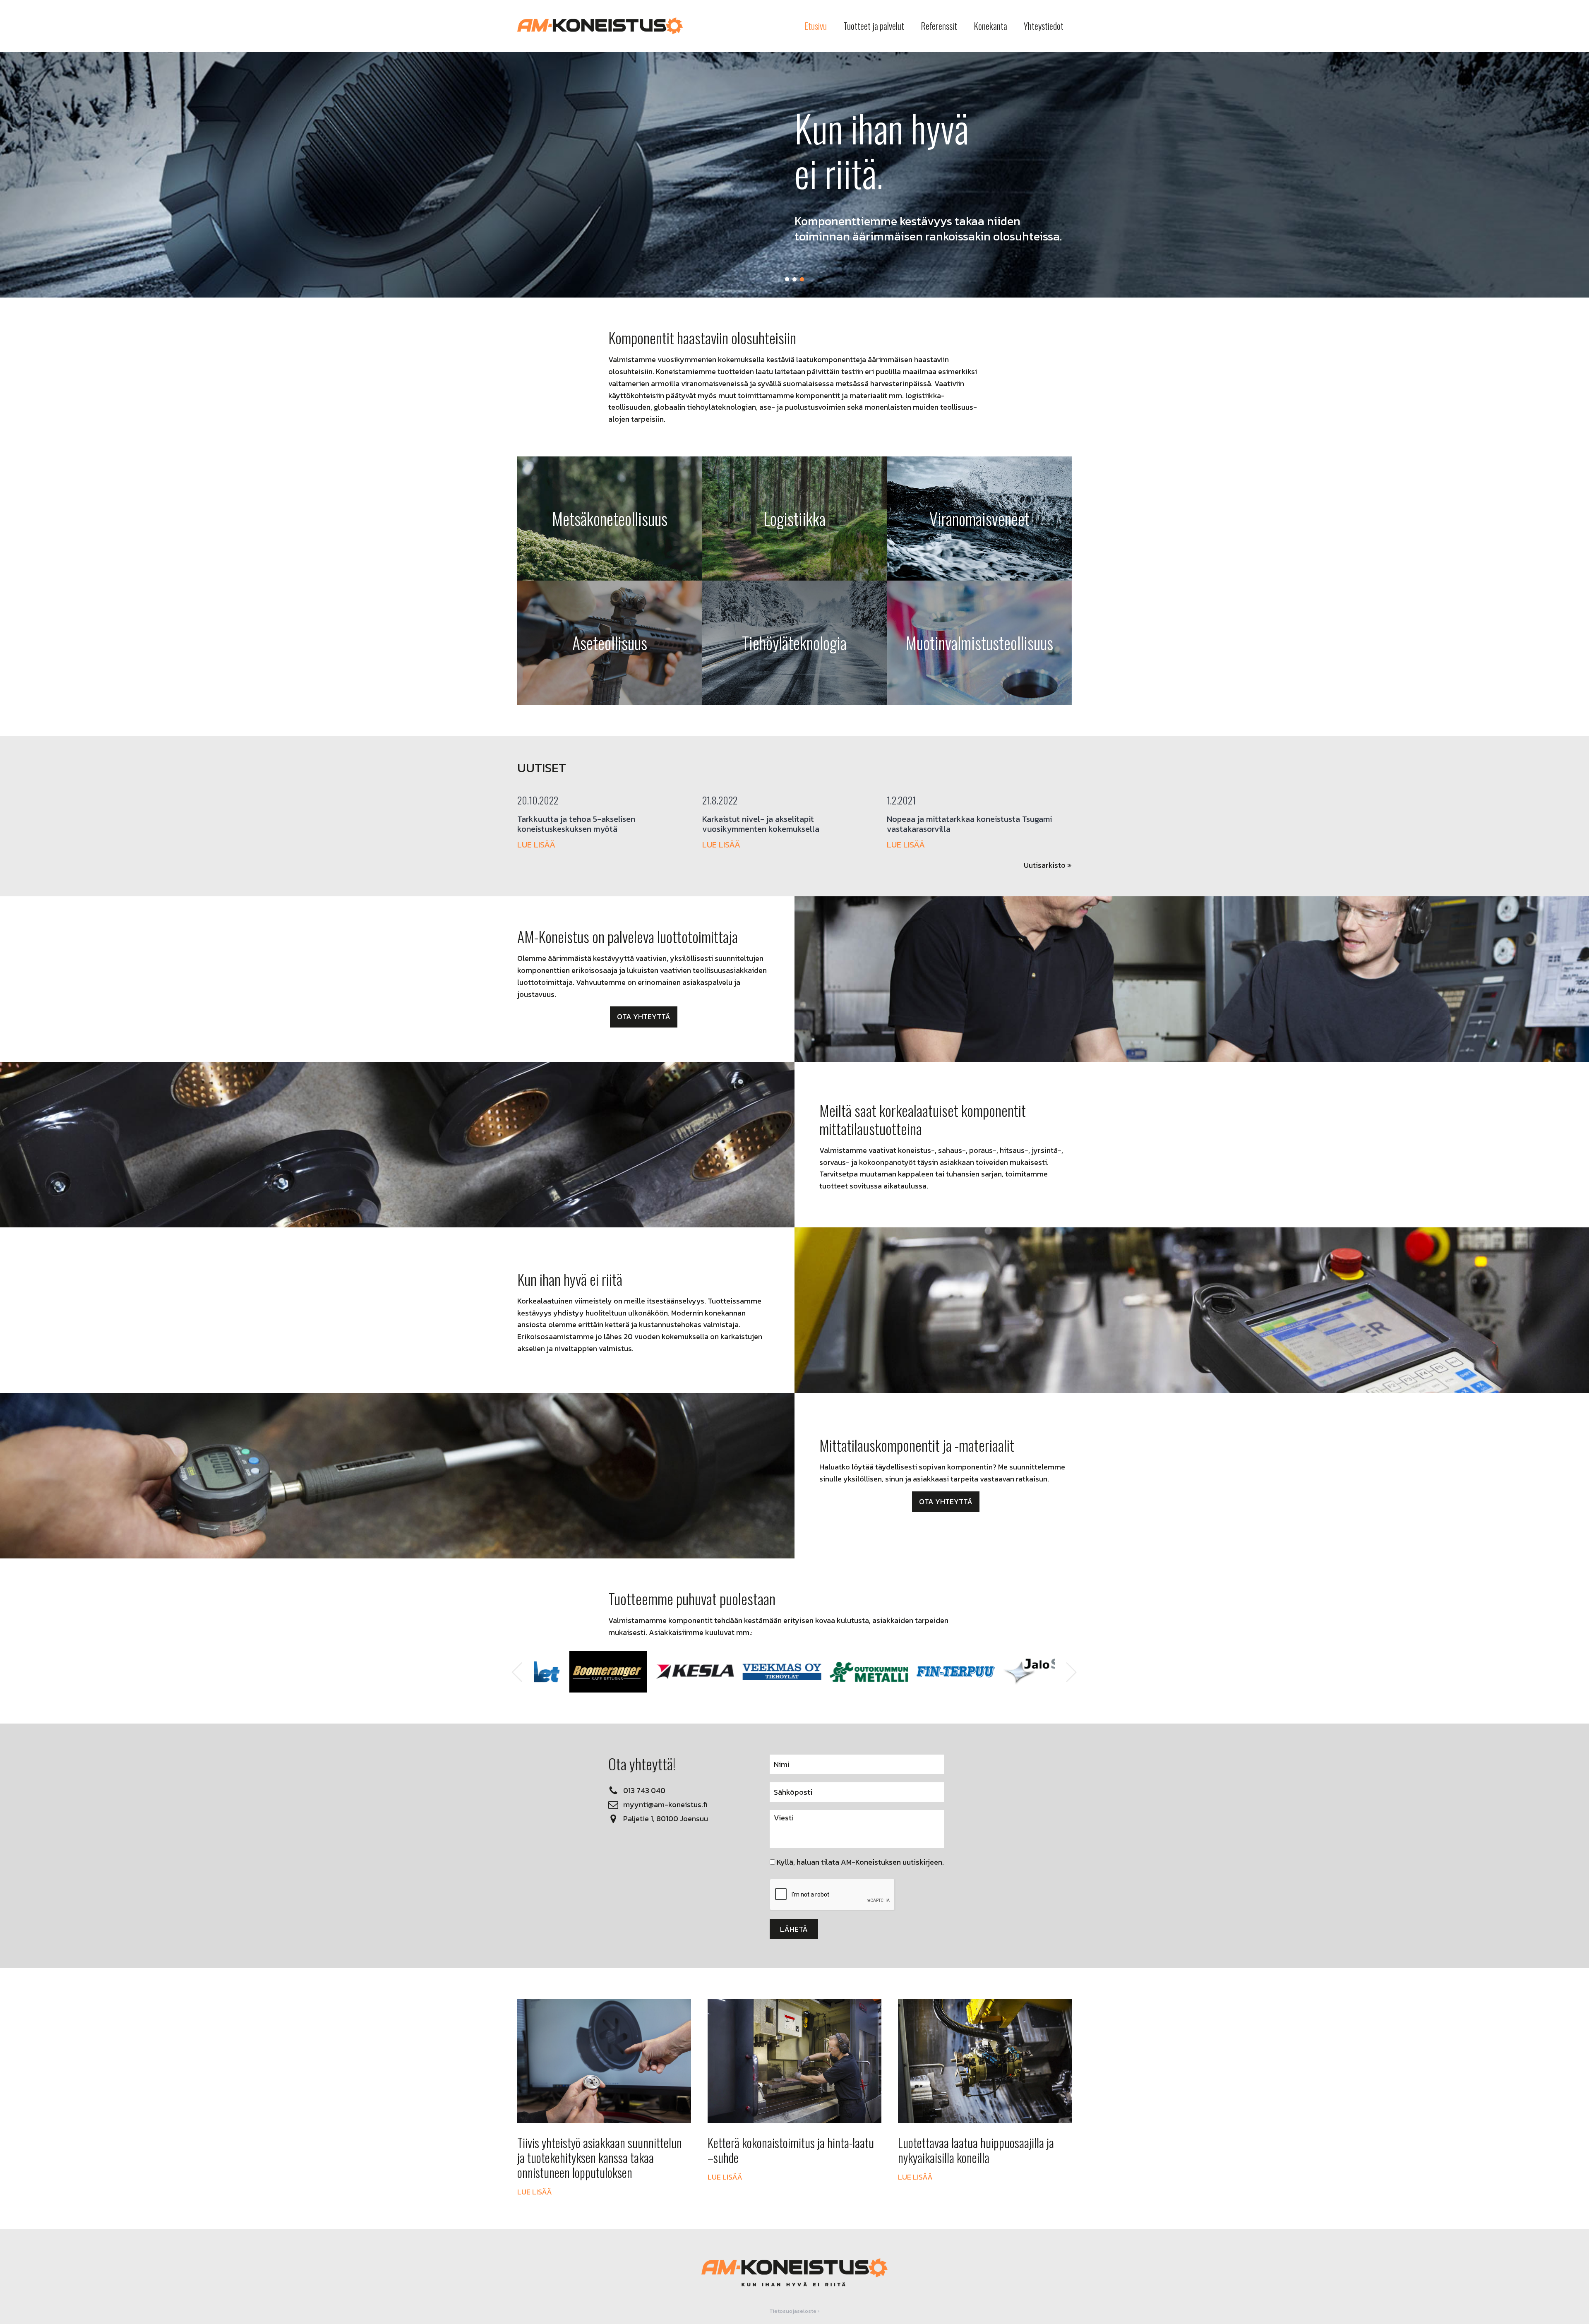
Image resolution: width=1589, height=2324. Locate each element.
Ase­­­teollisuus (610, 643)
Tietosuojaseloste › (794, 2311)
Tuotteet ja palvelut (874, 26)
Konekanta (990, 26)
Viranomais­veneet (979, 519)
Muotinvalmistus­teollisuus (979, 643)
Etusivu (816, 26)
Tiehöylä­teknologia (794, 643)
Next (1072, 1672)
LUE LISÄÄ (536, 845)
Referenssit (939, 26)
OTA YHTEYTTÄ (644, 1017)
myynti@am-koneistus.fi (665, 1804)
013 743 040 (644, 1790)
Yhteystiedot (1044, 26)
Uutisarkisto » (1048, 865)
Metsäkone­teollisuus (610, 519)
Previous (517, 1672)
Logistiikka (794, 519)
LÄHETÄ (794, 1929)
